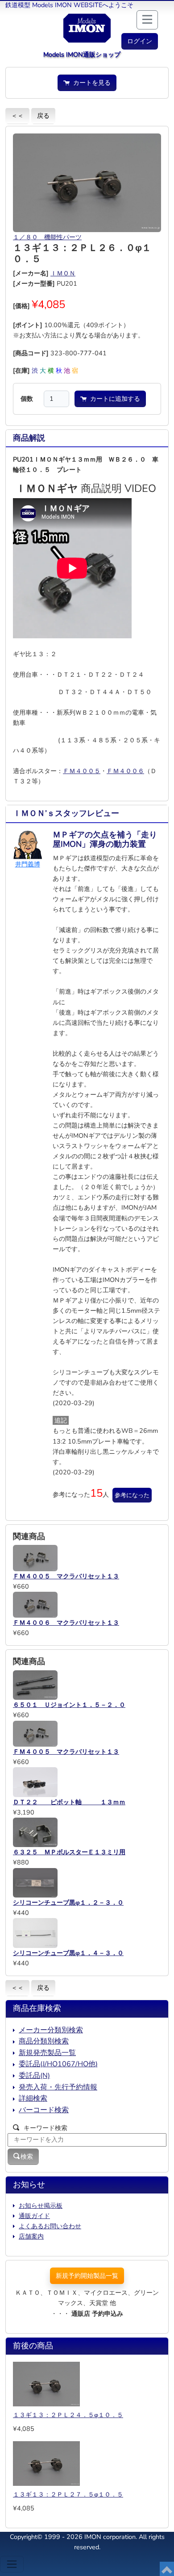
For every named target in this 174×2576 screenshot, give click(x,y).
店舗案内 (31, 2236)
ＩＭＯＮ (63, 273)
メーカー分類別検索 (51, 2030)
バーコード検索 (44, 2110)
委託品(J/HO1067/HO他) (58, 2064)
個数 (27, 399)
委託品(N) (34, 2076)
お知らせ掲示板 (41, 2206)
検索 (27, 2156)
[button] (140, 41)
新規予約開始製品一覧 (87, 2276)
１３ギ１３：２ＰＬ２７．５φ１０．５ (68, 2494)
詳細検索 (33, 2098)
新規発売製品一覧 (47, 2053)
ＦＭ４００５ (82, 771)
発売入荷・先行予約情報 (58, 2087)
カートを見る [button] (90, 83)
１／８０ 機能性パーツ (47, 237)
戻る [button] (43, 116)
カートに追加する (113, 399)
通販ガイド (34, 2216)
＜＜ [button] (17, 116)
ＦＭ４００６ (125, 771)
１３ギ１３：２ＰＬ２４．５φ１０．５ (68, 2415)
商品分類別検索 (44, 2041)
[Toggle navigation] (12, 2564)
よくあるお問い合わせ (50, 2226)
